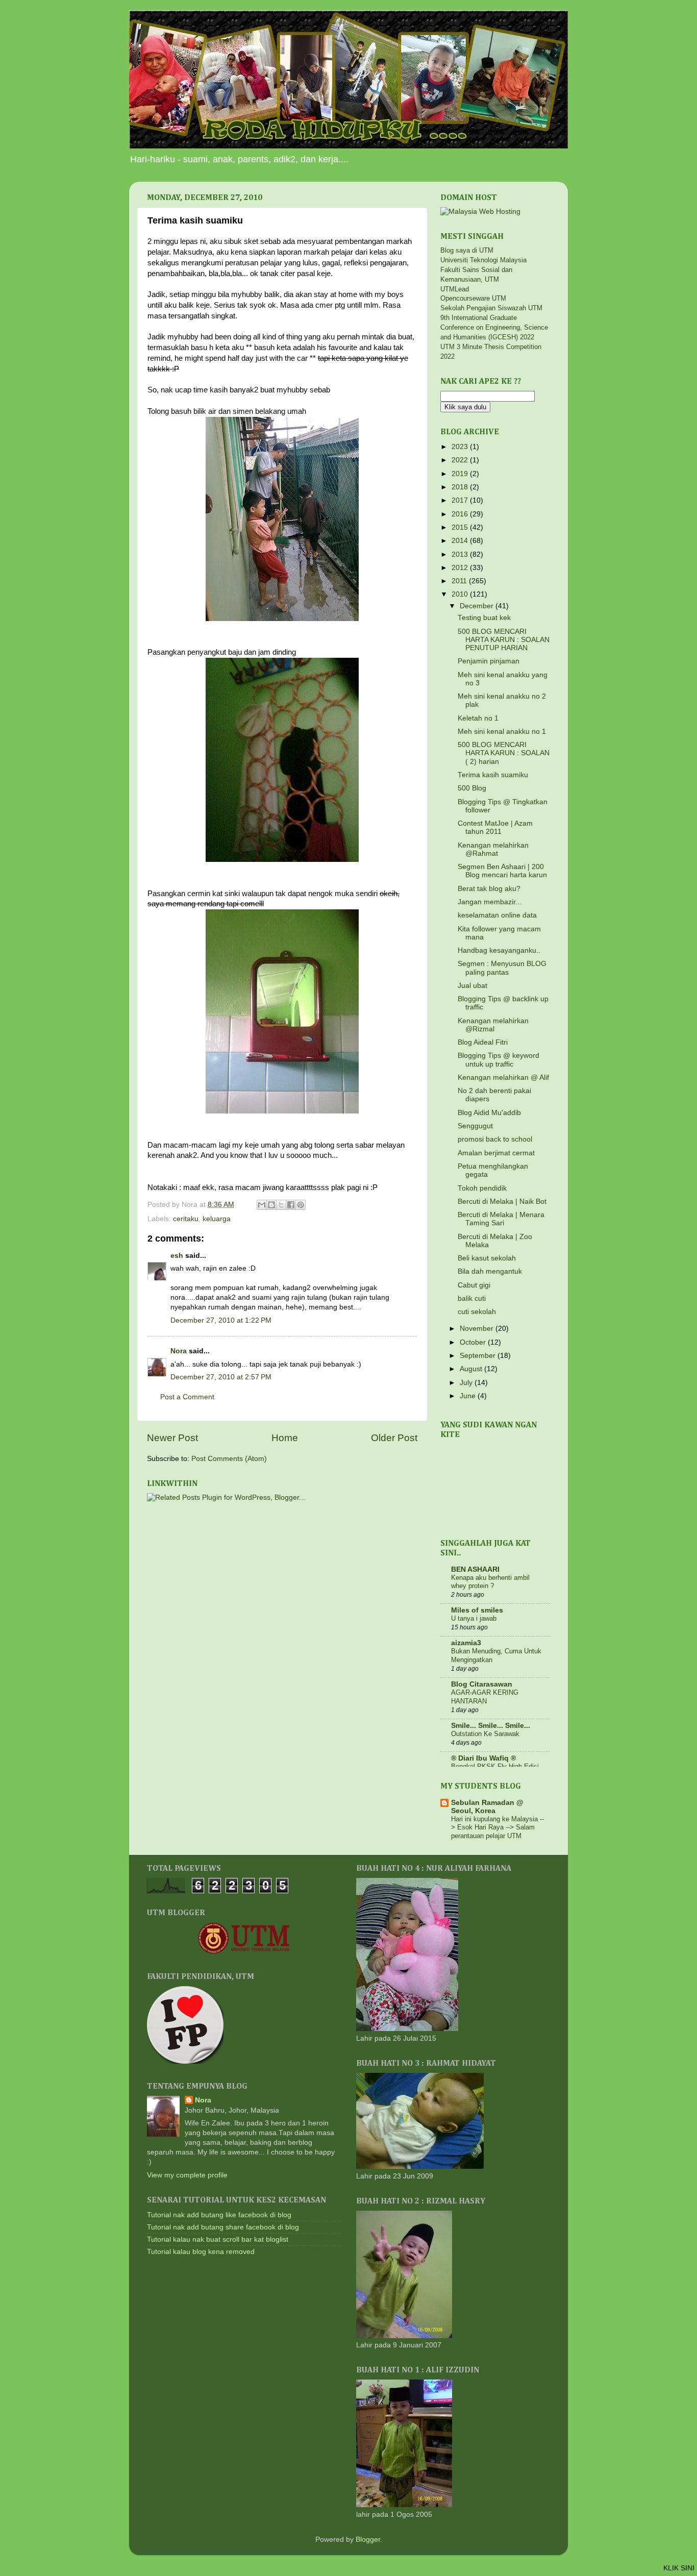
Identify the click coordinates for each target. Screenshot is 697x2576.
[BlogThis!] (271, 1205)
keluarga (217, 1219)
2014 (461, 541)
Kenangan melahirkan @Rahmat (493, 849)
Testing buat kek (484, 618)
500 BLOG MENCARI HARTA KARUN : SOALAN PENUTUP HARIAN (504, 640)
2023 (461, 447)
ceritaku (186, 1219)
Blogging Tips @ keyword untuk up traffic (499, 1060)
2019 (461, 474)
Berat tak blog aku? (489, 889)
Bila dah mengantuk (490, 1271)
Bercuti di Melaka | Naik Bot (502, 1202)
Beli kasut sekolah (487, 1258)
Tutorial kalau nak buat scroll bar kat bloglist (218, 2239)
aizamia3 (466, 1643)
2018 (461, 487)
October (474, 1342)
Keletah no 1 (478, 718)
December (478, 606)
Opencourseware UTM (473, 298)
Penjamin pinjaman (489, 661)
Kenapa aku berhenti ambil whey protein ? (490, 1582)
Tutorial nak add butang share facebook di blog (223, 2227)
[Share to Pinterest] (301, 1205)
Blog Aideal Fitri (483, 1042)
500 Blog (472, 788)
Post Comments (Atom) (229, 1459)
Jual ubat (472, 986)
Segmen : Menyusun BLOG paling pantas (502, 968)
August (472, 1369)
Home (285, 1438)
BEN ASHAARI (475, 1569)
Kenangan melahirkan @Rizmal (493, 1025)
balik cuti (472, 1298)
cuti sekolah (477, 1312)
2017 (461, 500)
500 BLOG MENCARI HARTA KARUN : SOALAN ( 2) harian (504, 753)
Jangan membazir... (490, 902)
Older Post (394, 1438)
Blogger (368, 2540)
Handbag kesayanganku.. (499, 950)
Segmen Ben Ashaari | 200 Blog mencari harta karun (502, 871)
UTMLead (455, 289)
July (467, 1383)
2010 (461, 594)
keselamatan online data (497, 915)
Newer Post (172, 1438)
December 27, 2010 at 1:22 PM (221, 1320)
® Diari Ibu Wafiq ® (483, 1758)
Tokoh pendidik (482, 1188)
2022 (461, 460)
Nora (179, 1351)
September (479, 1356)
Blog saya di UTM (467, 250)
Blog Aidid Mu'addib (489, 1113)
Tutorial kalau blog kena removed (201, 2252)
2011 (460, 581)
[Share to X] (281, 1205)
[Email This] (262, 1205)
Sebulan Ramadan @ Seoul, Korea (487, 1807)
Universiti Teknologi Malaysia (483, 260)
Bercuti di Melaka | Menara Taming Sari (501, 1219)
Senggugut (475, 1126)
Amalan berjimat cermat (496, 1153)
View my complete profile (187, 2175)
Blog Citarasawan (482, 1684)
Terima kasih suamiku (493, 775)
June (469, 1396)
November (478, 1329)
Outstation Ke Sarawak (485, 1734)
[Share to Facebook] (291, 1205)
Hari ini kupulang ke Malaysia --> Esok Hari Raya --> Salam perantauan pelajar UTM (497, 1827)
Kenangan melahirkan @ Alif (503, 1078)
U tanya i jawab (474, 1618)
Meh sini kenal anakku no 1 (502, 732)
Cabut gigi (474, 1285)
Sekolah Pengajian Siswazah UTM (491, 308)
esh (177, 1256)
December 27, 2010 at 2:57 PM (221, 1377)
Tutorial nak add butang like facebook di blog (219, 2215)
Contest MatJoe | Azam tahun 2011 (495, 827)
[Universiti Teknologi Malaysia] (244, 1952)
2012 (461, 568)
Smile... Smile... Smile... (491, 1726)
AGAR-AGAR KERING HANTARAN (485, 1697)
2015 (461, 527)
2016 (461, 514)
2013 (461, 554)
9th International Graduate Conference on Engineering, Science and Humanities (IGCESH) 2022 (494, 327)
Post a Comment (187, 1397)
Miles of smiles (477, 1610)
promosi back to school (495, 1139)
